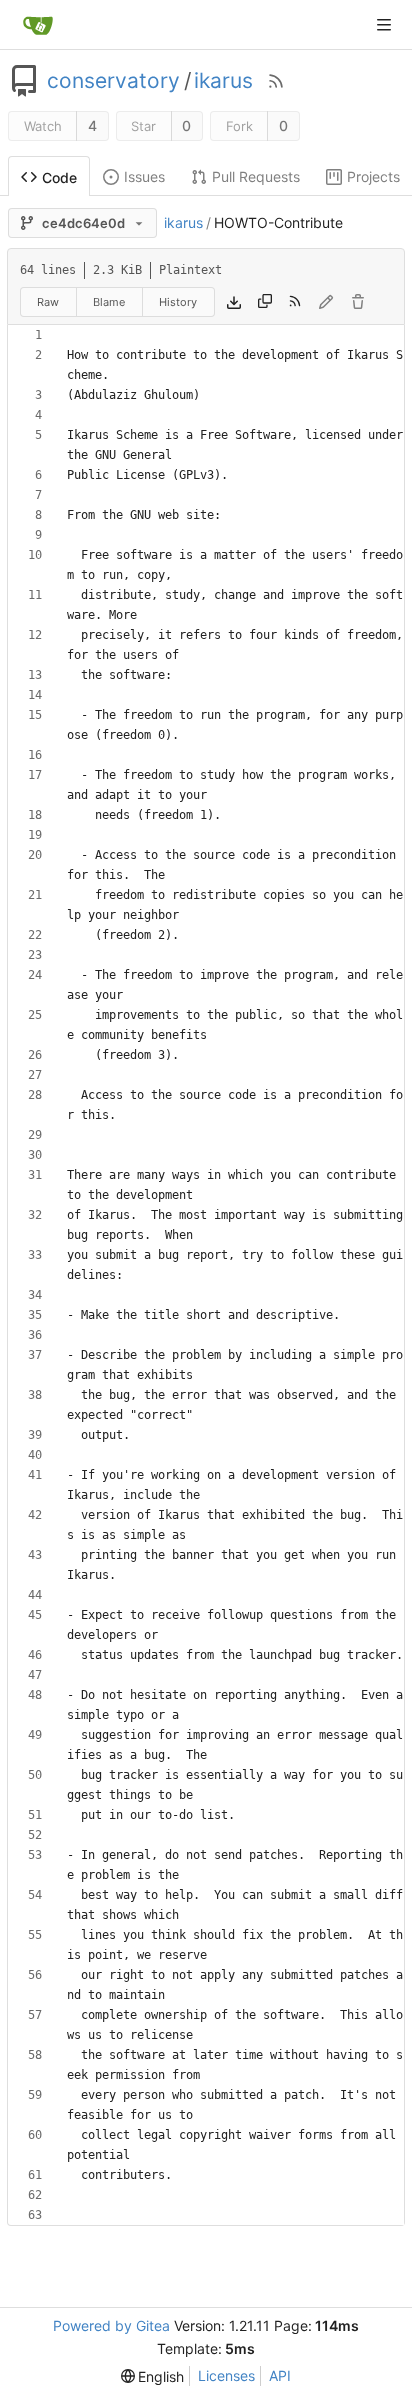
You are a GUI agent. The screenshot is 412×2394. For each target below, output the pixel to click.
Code (59, 177)
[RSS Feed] (276, 81)
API (280, 2375)
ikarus (223, 81)
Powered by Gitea (111, 2325)
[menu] (153, 2376)
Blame (109, 302)
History (178, 302)
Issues (144, 176)
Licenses (226, 2375)
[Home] (38, 25)
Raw (48, 302)
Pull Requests (256, 176)
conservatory (113, 81)
